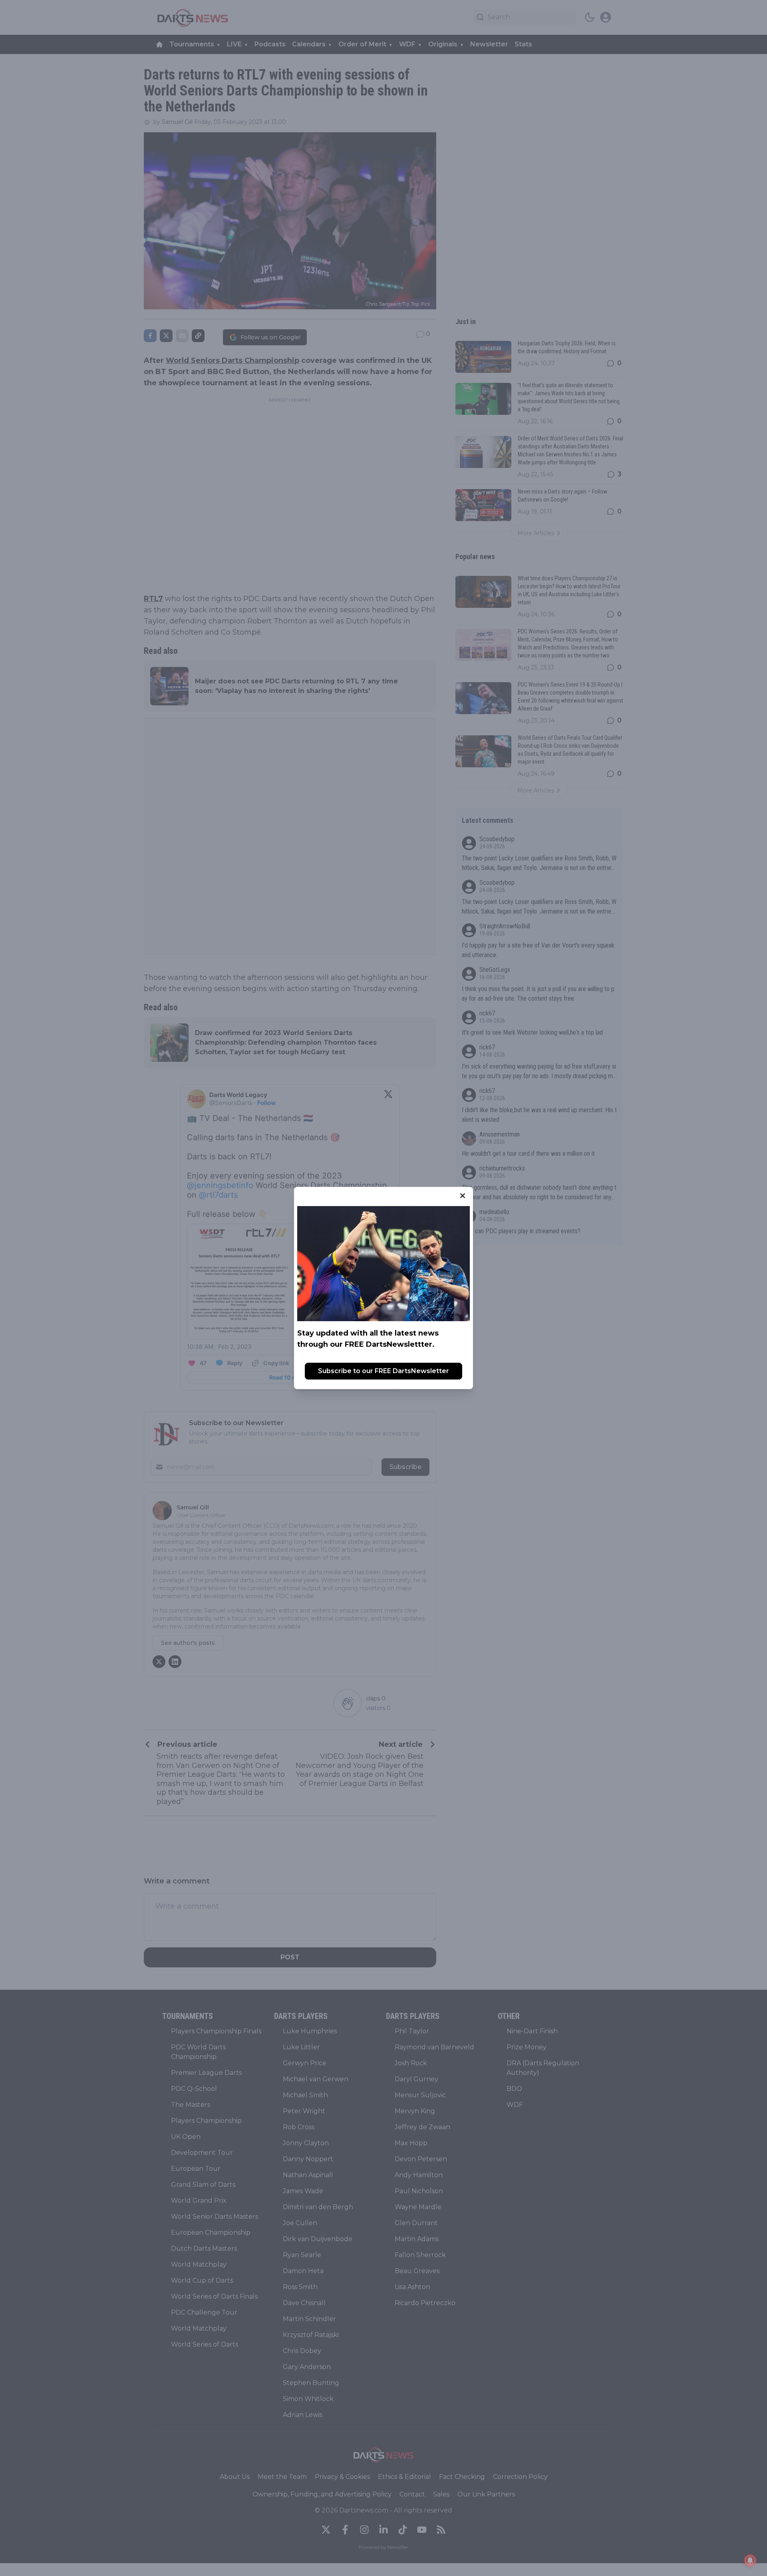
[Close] (463, 1196)
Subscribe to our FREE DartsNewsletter (383, 1371)
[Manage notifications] (750, 2560)
